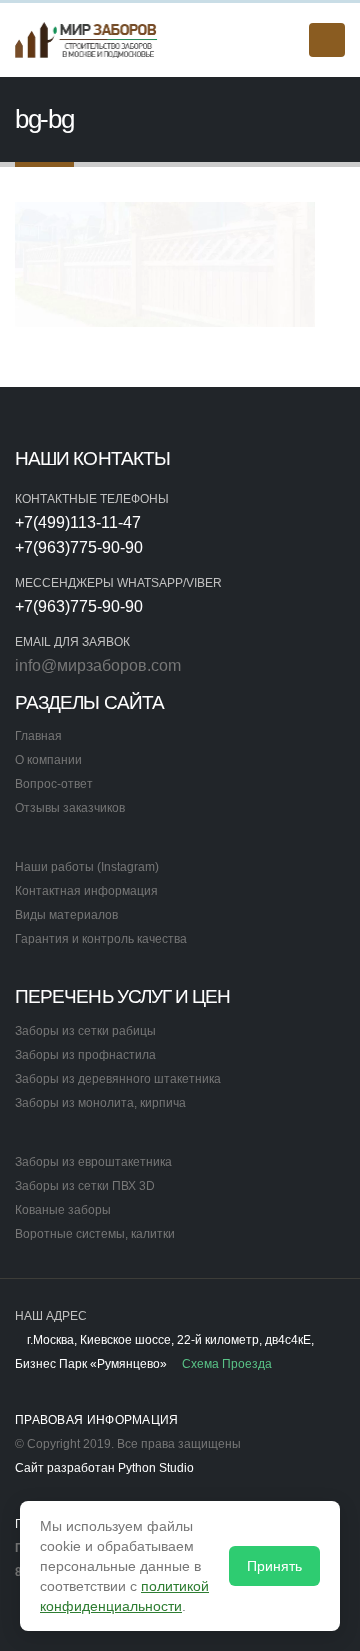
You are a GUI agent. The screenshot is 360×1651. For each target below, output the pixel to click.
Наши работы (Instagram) (87, 866)
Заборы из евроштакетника (93, 1161)
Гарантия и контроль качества (101, 938)
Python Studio (156, 1467)
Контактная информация (86, 890)
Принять (274, 1566)
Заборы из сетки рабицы (85, 1030)
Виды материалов (66, 914)
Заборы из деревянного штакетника (118, 1078)
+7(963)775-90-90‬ (79, 547)
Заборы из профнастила (85, 1054)
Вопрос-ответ (54, 783)
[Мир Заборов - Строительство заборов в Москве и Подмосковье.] (86, 39)
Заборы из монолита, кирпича (100, 1102)
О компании (48, 759)
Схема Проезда (225, 1363)
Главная (38, 735)
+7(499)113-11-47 (78, 522)
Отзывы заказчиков (70, 807)
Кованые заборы (63, 1209)
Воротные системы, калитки (95, 1233)
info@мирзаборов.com (98, 665)
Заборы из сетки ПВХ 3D (85, 1185)
